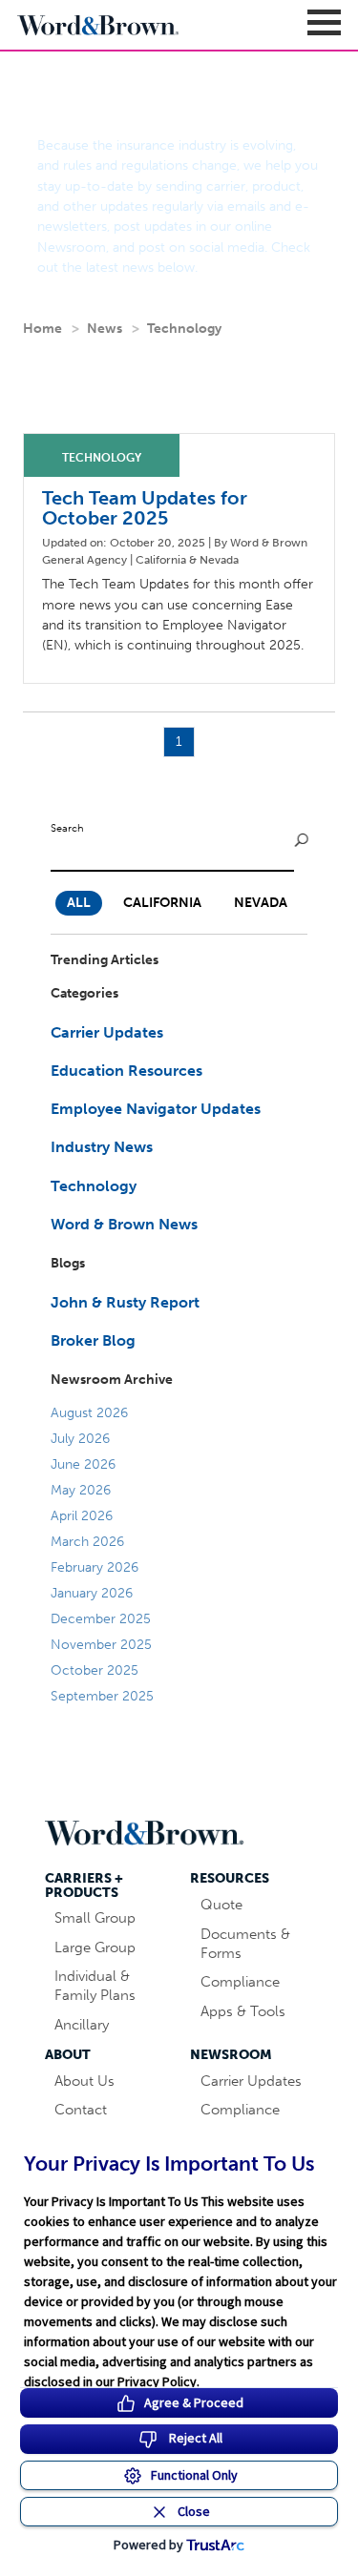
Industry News (102, 1147)
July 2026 (80, 1439)
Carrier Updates (107, 1032)
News (105, 329)
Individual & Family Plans (95, 1986)
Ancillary (82, 2025)
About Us (84, 2081)
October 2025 (95, 1670)
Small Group (95, 1918)
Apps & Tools (243, 2011)
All (79, 903)
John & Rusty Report (125, 1302)
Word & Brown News (124, 1224)
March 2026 (87, 1542)
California (162, 903)
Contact (81, 2110)
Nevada (261, 903)
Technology (184, 329)
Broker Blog (93, 1340)
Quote (221, 1905)
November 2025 (101, 1645)
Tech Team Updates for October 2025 (145, 507)
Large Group (95, 1947)
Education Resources (126, 1071)
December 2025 (101, 1619)
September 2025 (102, 1696)
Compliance (240, 1982)
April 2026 (82, 1516)
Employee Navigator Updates (156, 1109)
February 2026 (95, 1567)
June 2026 (83, 1464)
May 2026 (81, 1490)
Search (67, 828)
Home (42, 329)
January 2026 (92, 1593)
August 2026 (89, 1413)
